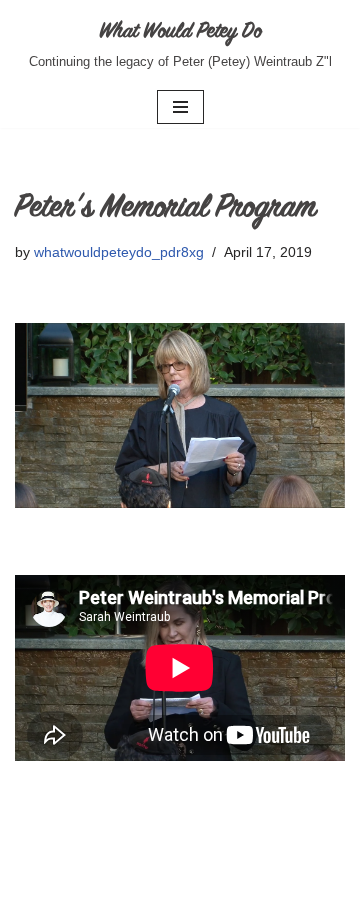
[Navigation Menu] (180, 107)
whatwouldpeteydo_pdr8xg (119, 252)
